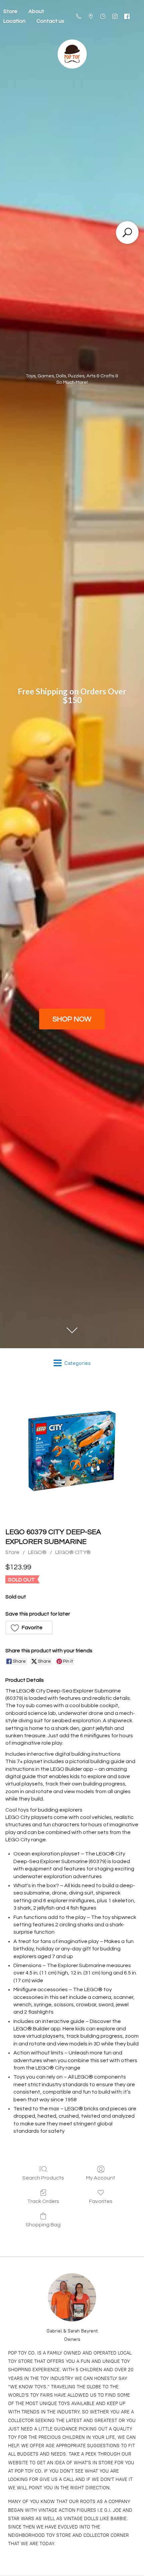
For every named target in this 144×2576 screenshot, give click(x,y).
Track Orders (43, 2201)
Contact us (50, 21)
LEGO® (37, 1552)
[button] (29, 1628)
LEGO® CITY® (73, 1552)
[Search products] (127, 233)
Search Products (43, 2178)
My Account (101, 2178)
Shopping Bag (43, 2225)
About (36, 11)
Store (12, 1552)
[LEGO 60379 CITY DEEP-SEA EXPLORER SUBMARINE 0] (72, 1451)
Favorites (101, 2201)
